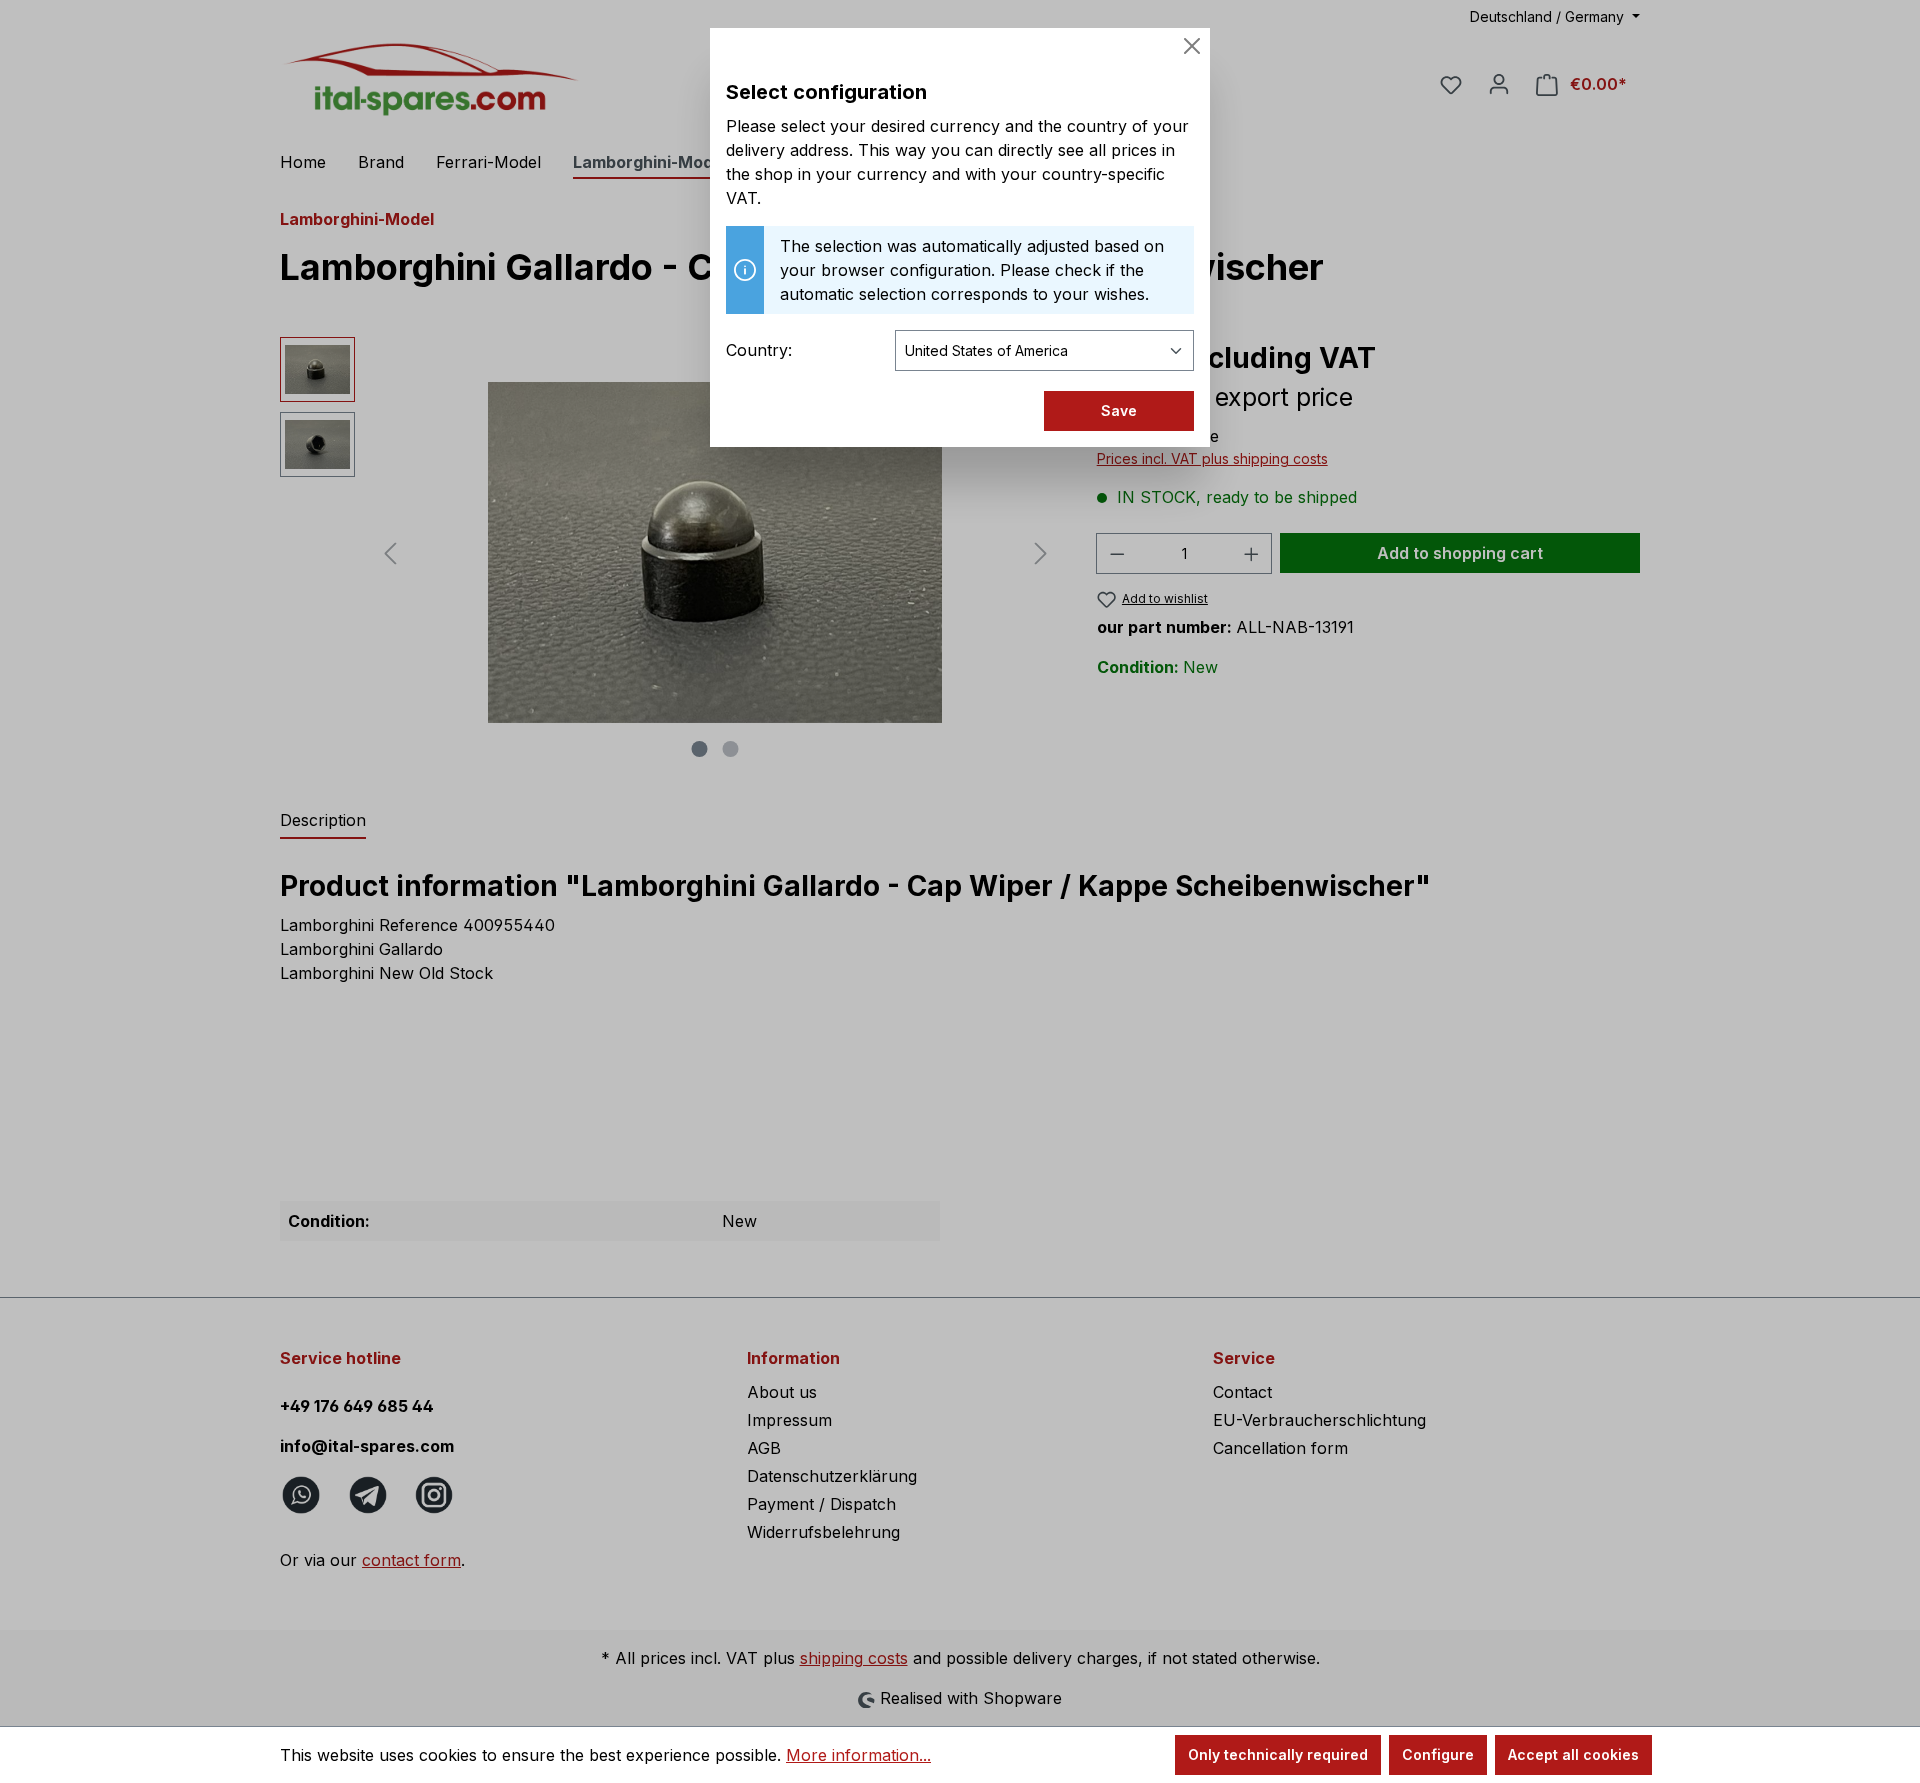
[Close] (1192, 46)
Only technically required (1278, 1754)
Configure (1438, 1754)
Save (1119, 410)
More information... (858, 1755)
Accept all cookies (1573, 1754)
